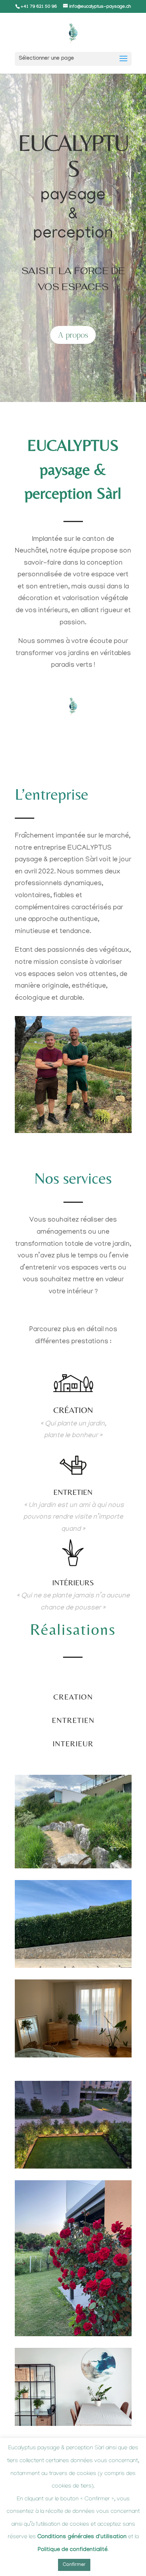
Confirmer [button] (74, 2565)
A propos (73, 335)
